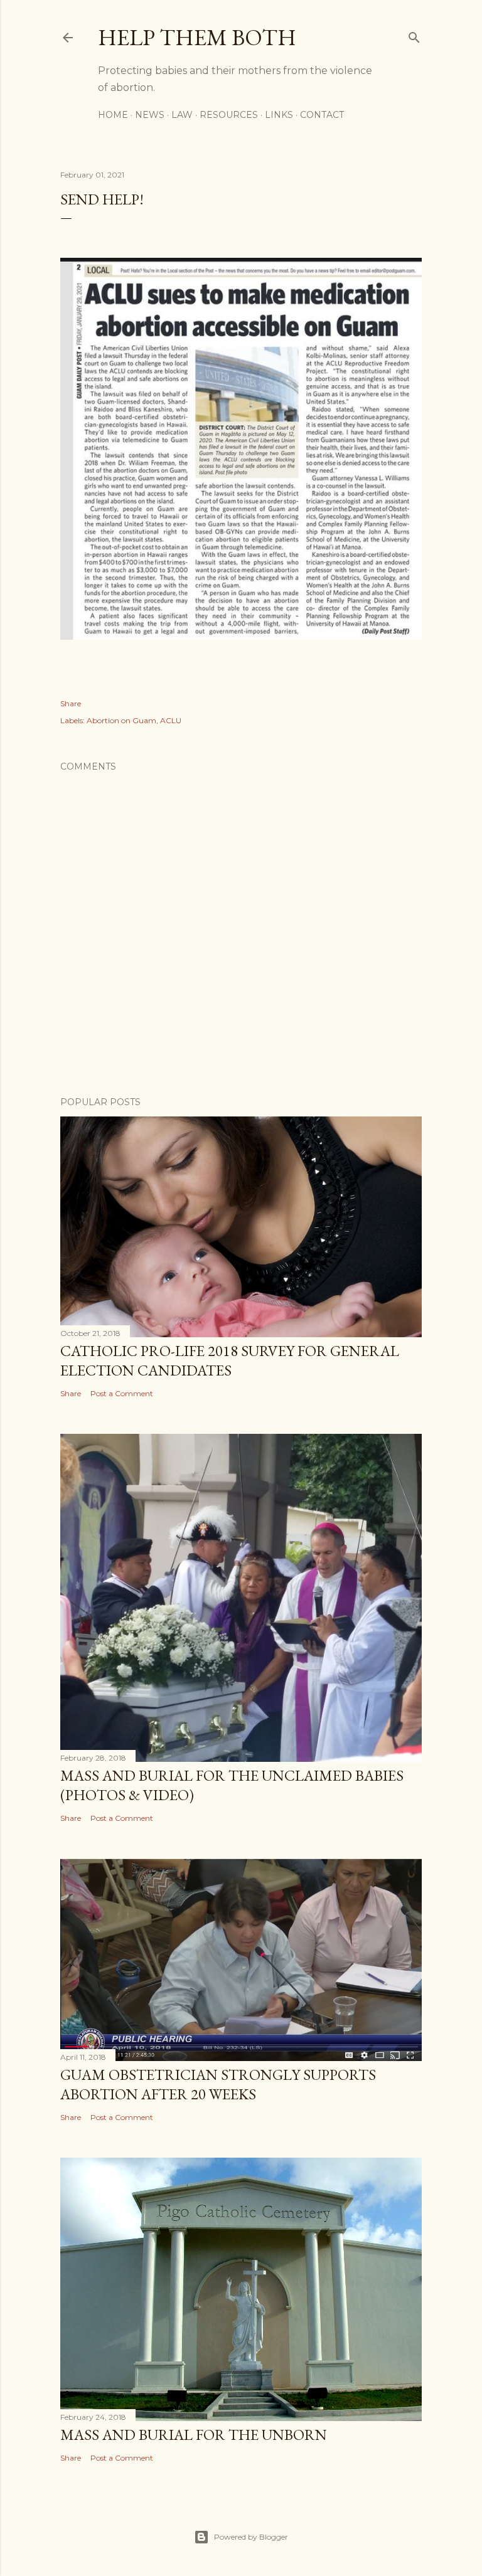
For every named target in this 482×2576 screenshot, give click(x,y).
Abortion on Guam (121, 720)
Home (113, 115)
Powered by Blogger (251, 2537)
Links (279, 115)
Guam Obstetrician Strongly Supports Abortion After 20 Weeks (218, 2084)
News (150, 115)
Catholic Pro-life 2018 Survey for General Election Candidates (230, 1360)
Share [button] (71, 703)
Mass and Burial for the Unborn (194, 2435)
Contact (322, 115)
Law (182, 115)
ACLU (171, 720)
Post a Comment (122, 1393)
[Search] (414, 35)
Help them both (197, 37)
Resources (229, 115)
